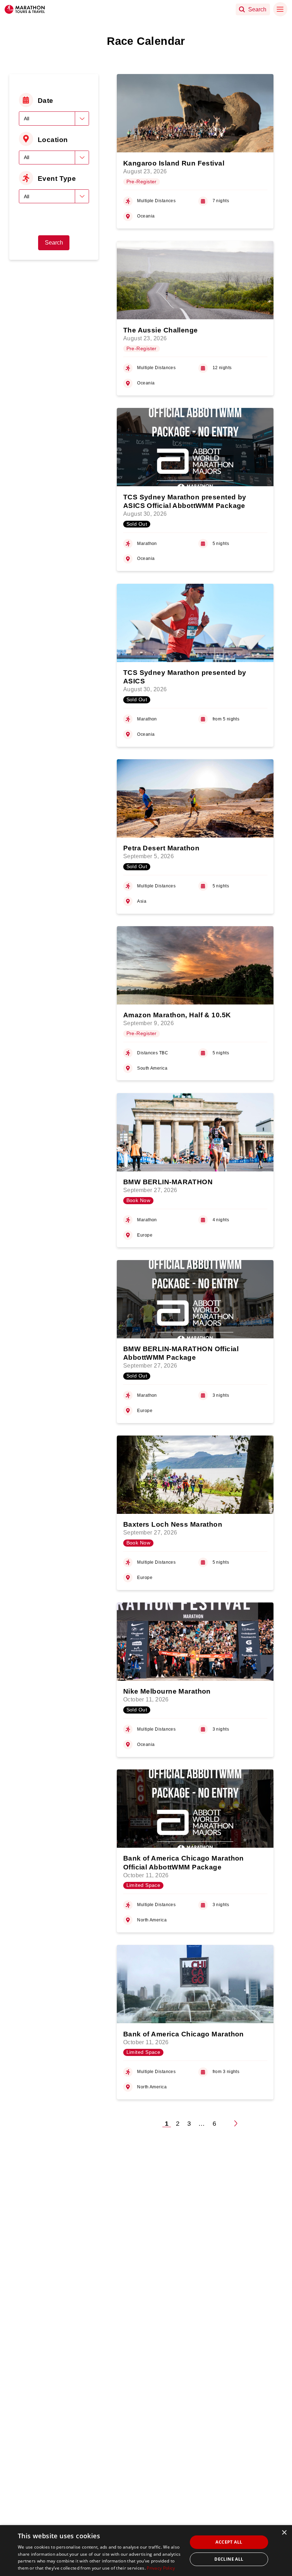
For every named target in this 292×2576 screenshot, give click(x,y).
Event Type (57, 178)
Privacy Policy (161, 2568)
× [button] (284, 2533)
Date (46, 100)
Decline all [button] (229, 2559)
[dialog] (146, 2551)
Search (54, 243)
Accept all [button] (229, 2542)
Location (53, 140)
